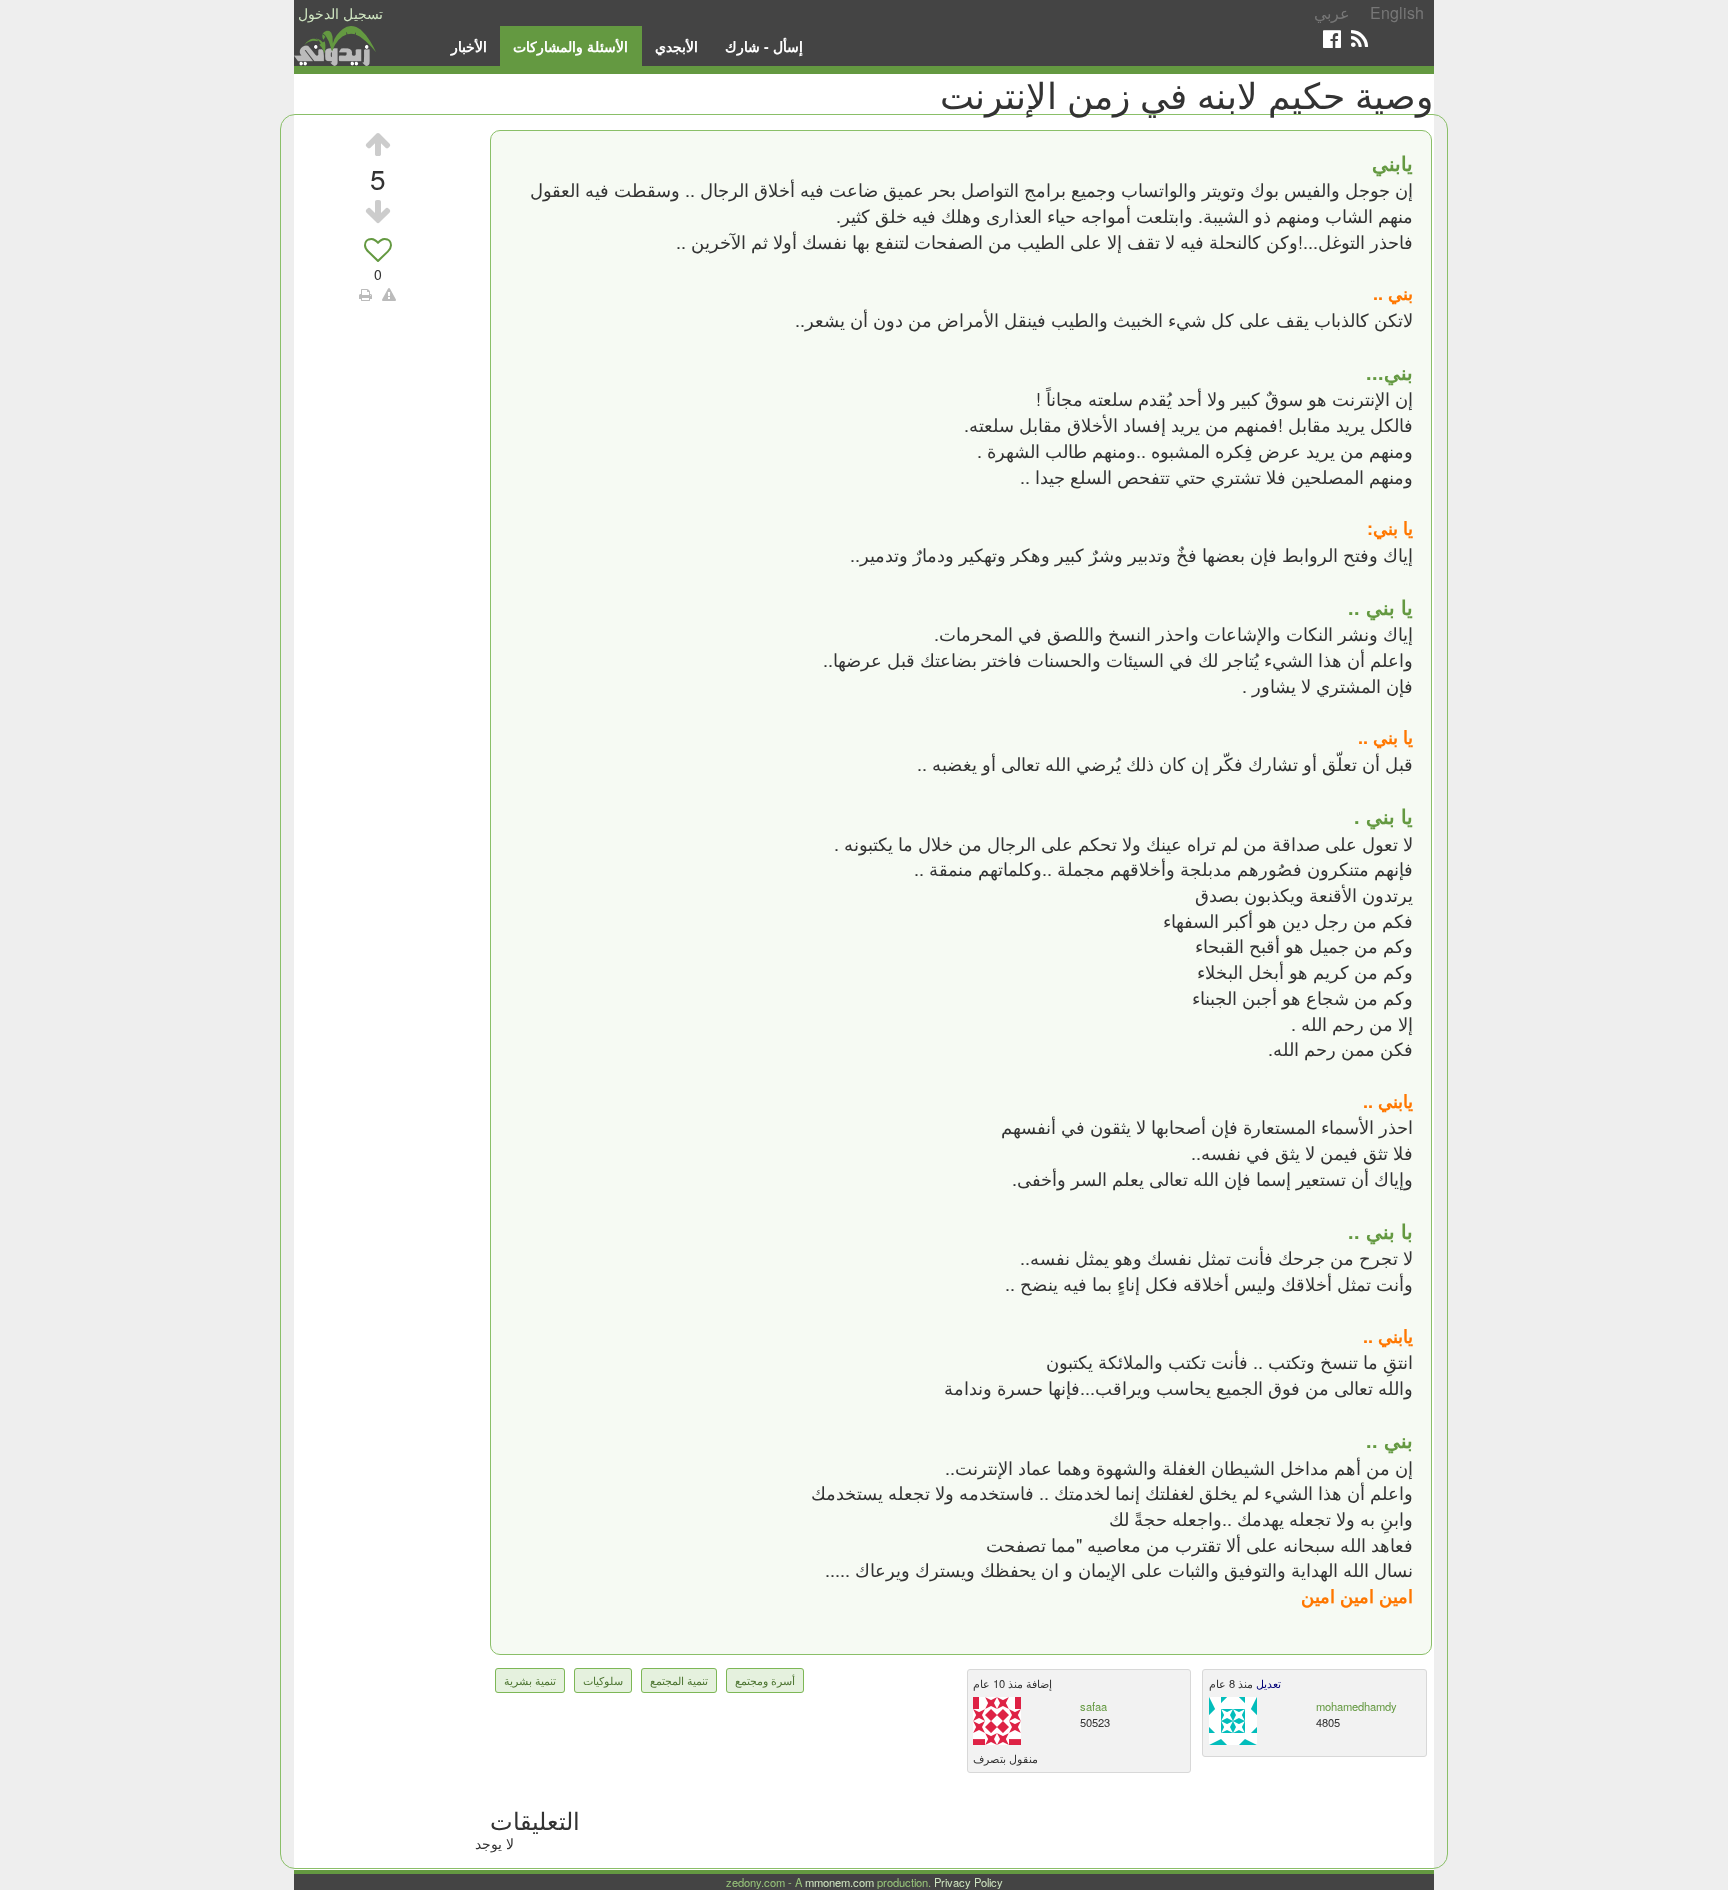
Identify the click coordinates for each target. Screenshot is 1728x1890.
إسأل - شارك (764, 46)
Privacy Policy (968, 1882)
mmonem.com (839, 1882)
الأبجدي (676, 46)
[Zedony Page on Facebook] (1332, 38)
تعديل (1267, 1683)
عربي (1332, 12)
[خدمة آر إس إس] (1359, 38)
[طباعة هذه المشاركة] (365, 294)
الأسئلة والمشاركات (570, 46)
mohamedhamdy (1356, 1706)
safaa (1093, 1706)
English (1397, 12)
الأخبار (469, 46)
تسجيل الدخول (340, 13)
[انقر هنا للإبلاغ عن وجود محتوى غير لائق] (389, 294)
